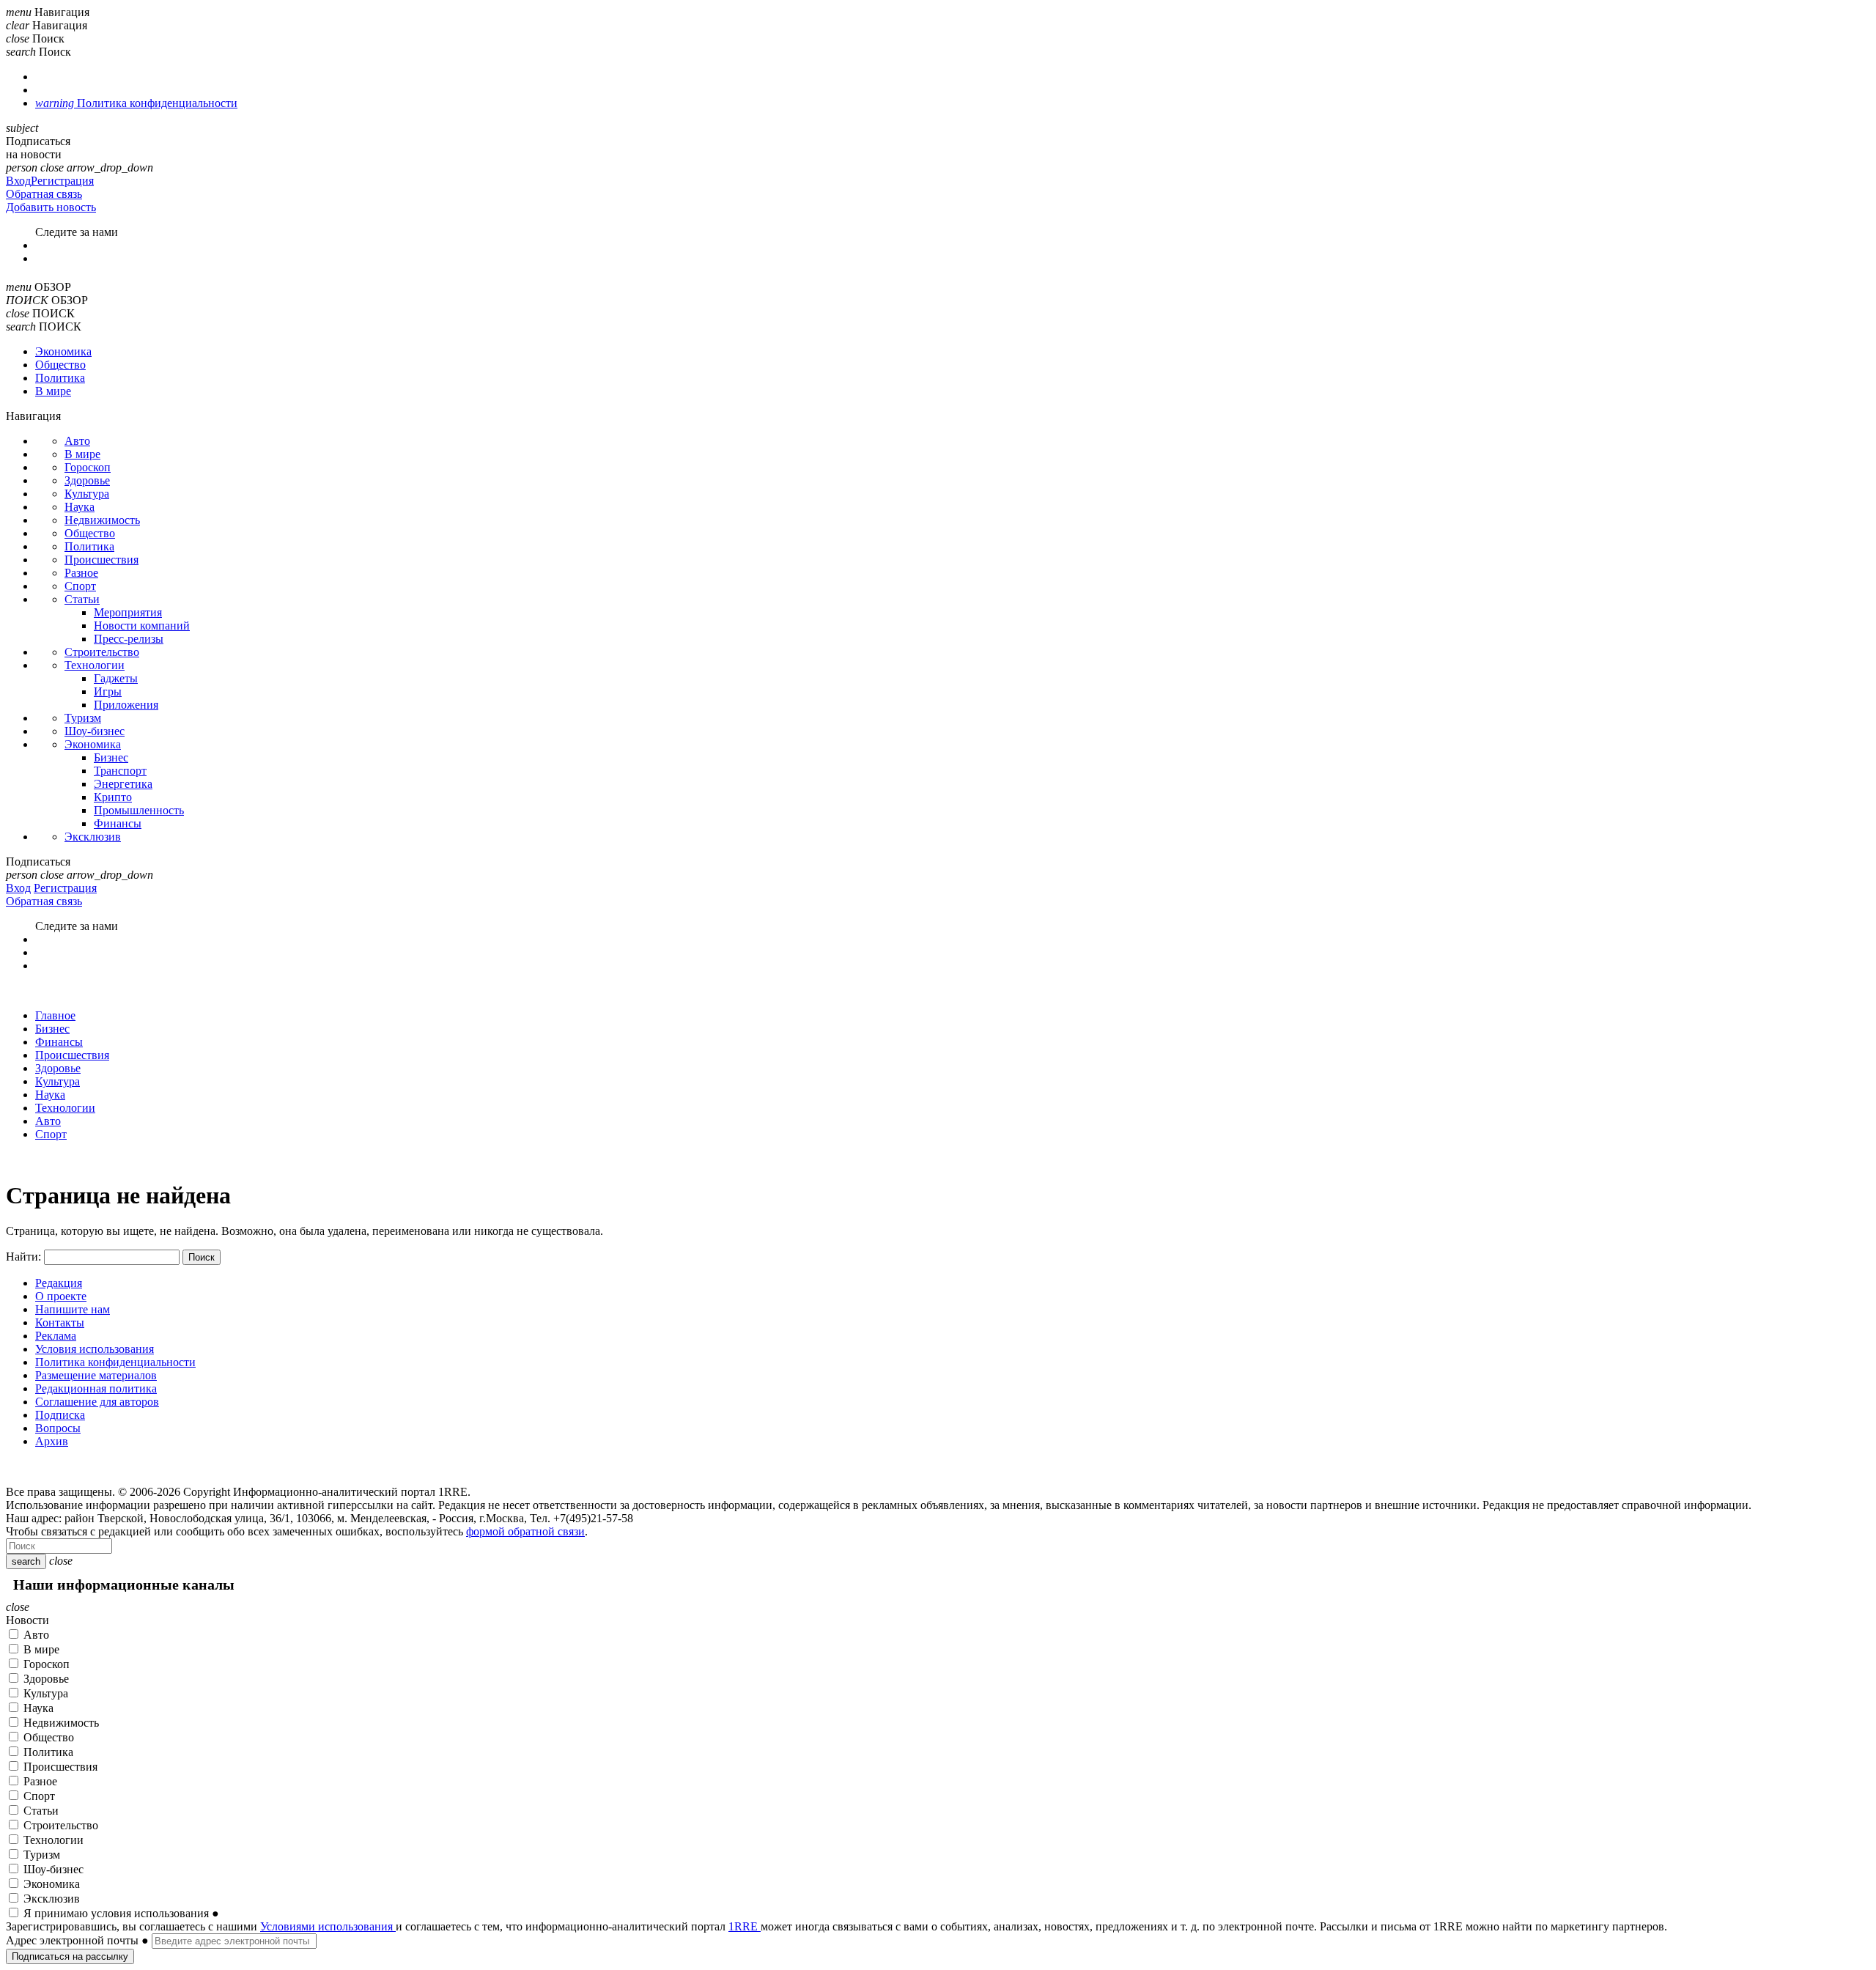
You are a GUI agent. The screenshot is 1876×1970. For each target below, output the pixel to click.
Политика (60, 378)
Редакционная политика (96, 1388)
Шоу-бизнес (95, 731)
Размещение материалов (96, 1375)
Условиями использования (328, 1926)
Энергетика (123, 784)
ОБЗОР (53, 287)
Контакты (60, 1322)
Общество (60, 365)
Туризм (83, 718)
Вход (18, 181)
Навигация (62, 12)
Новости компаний (142, 626)
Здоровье (87, 480)
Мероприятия (128, 612)
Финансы (118, 823)
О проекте (61, 1296)
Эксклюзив (93, 837)
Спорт (80, 586)
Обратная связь (44, 194)
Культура (87, 494)
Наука (80, 507)
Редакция (59, 1283)
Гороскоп (88, 467)
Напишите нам (73, 1309)
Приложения (126, 705)
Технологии (95, 665)
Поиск (48, 38)
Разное (81, 573)
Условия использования (95, 1349)
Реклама (56, 1336)
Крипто (113, 797)
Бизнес (111, 757)
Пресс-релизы (129, 639)
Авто (77, 441)
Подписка (60, 1415)
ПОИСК (53, 313)
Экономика (63, 351)
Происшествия (101, 560)
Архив (52, 1441)
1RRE (745, 1926)
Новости (27, 1620)
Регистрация (62, 181)
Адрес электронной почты (77, 1940)
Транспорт (120, 771)
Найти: (23, 1257)
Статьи (82, 599)
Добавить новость (51, 207)
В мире (53, 391)
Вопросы (58, 1428)
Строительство (102, 652)
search (26, 1561)
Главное (55, 1015)
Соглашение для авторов (97, 1402)
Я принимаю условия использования (121, 1913)
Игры (108, 691)
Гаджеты (116, 678)
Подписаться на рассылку (70, 1956)
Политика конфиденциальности (115, 1362)
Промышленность (139, 810)
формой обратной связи (525, 1531)
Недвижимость (102, 520)
